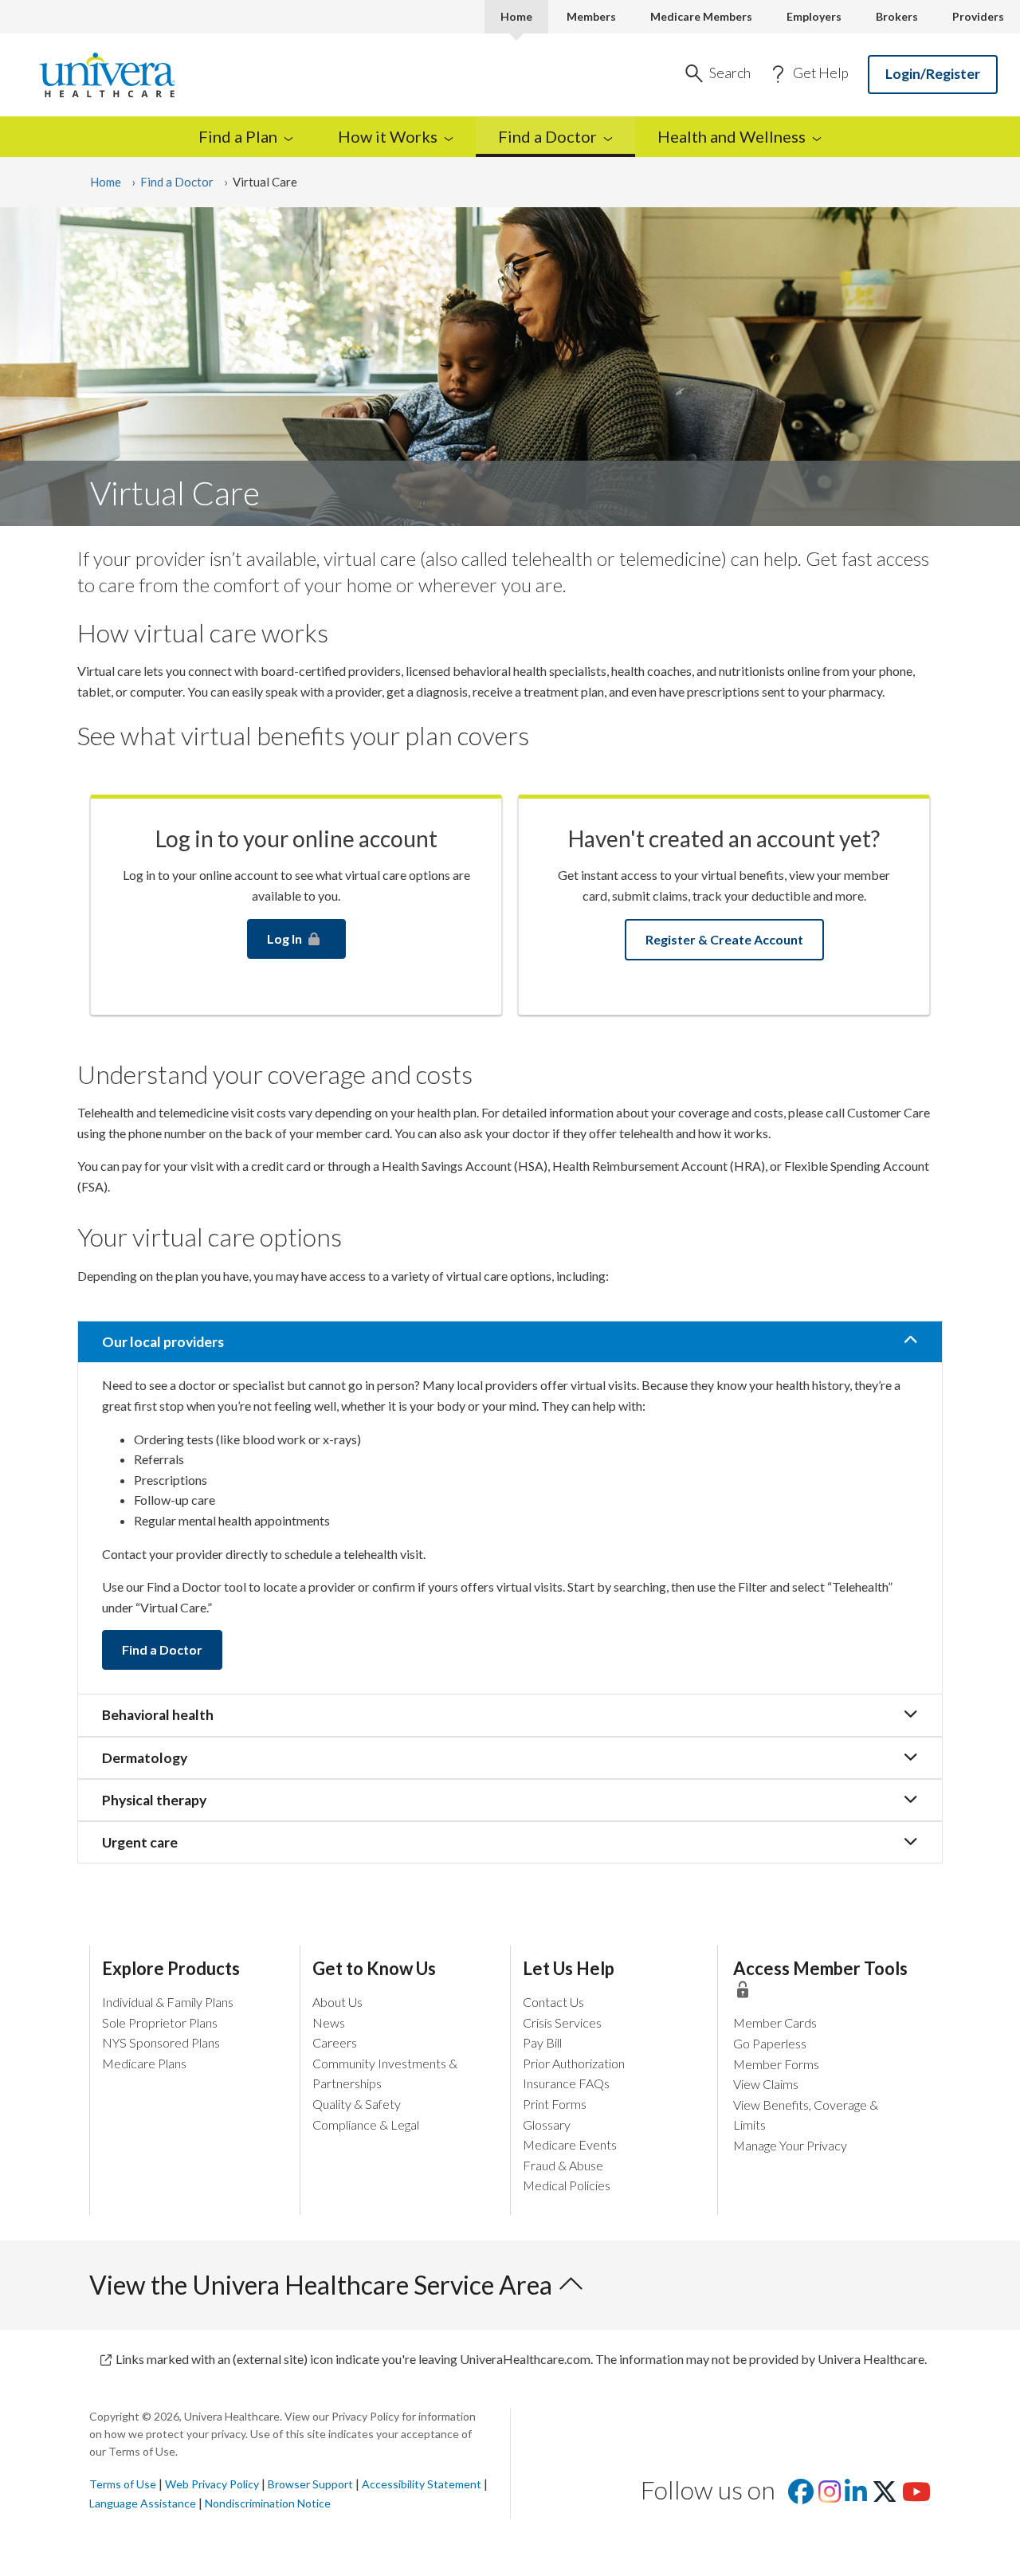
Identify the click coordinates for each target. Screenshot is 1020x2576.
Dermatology (145, 1758)
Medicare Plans (144, 2063)
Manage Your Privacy (790, 2145)
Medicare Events (570, 2144)
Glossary (547, 2124)
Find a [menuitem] (238, 136)
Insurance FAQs (566, 2083)
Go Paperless (770, 2043)
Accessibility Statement (422, 2484)
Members (591, 16)
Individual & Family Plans (168, 2002)
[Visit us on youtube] (916, 2496)
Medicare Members (701, 16)
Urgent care (140, 1842)
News (329, 2022)
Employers (814, 16)
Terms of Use (123, 2484)
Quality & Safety (357, 2104)
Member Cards (775, 2022)
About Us (337, 2002)
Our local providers (163, 1342)
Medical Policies (567, 2185)
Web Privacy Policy (212, 2484)
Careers (335, 2042)
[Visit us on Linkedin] (856, 2496)
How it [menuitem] (388, 136)
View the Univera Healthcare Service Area (323, 2285)
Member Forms (776, 2064)
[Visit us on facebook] (801, 2496)
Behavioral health (158, 1715)
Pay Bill (542, 2042)
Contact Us (553, 2002)
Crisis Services (562, 2022)
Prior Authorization (574, 2063)
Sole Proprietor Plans (160, 2022)
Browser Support (310, 2484)
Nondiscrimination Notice (268, 2503)
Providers (978, 16)
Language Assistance (144, 2503)
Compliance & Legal (366, 2124)
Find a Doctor (177, 182)
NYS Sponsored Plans (161, 2042)
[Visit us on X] (885, 2496)
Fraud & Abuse (563, 2165)
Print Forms (555, 2104)
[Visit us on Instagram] (830, 2496)
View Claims (766, 2084)
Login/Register (933, 74)
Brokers (897, 16)
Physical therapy (154, 1800)
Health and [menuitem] (732, 136)
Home (516, 16)
